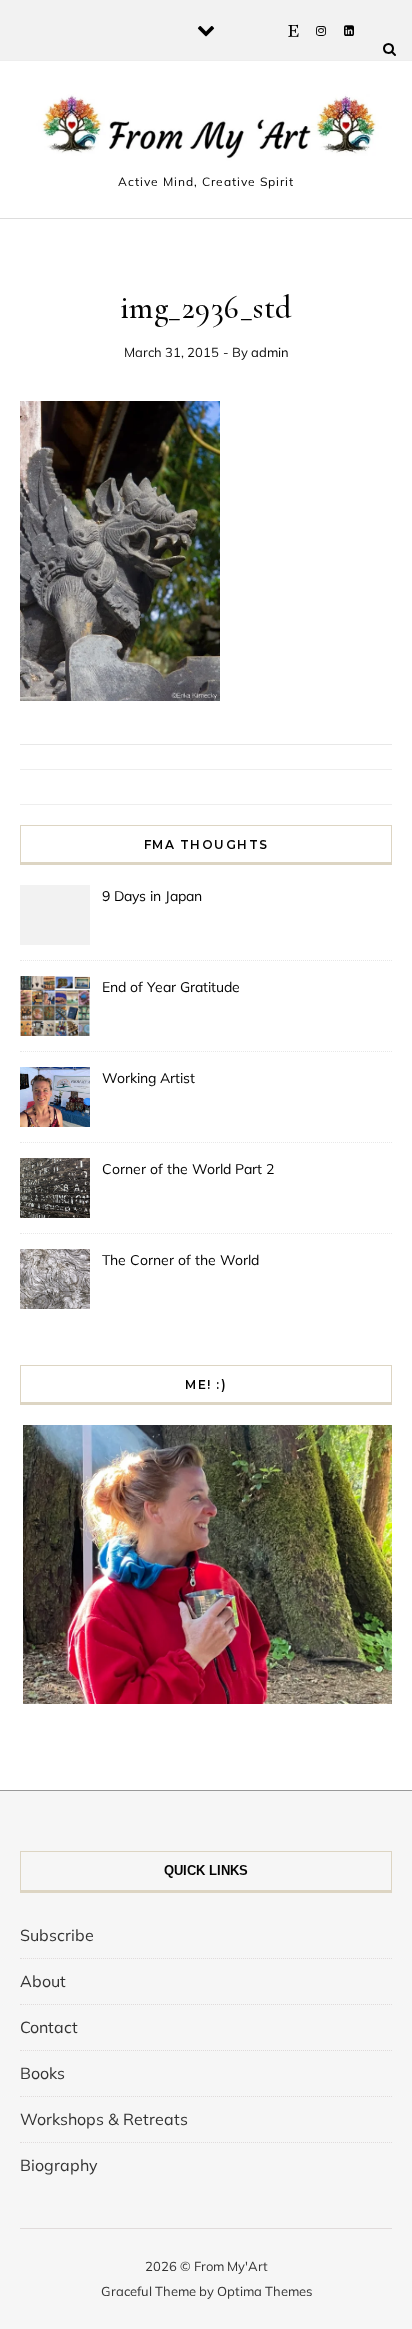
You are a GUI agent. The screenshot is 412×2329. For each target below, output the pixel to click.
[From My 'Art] (206, 131)
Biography (59, 2165)
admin (270, 352)
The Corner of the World (180, 1260)
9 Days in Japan (152, 896)
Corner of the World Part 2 (188, 1169)
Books (42, 2073)
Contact (49, 2027)
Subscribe (57, 1935)
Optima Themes (264, 2291)
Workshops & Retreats (104, 2119)
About (43, 1981)
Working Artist (148, 1078)
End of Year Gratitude (171, 987)
